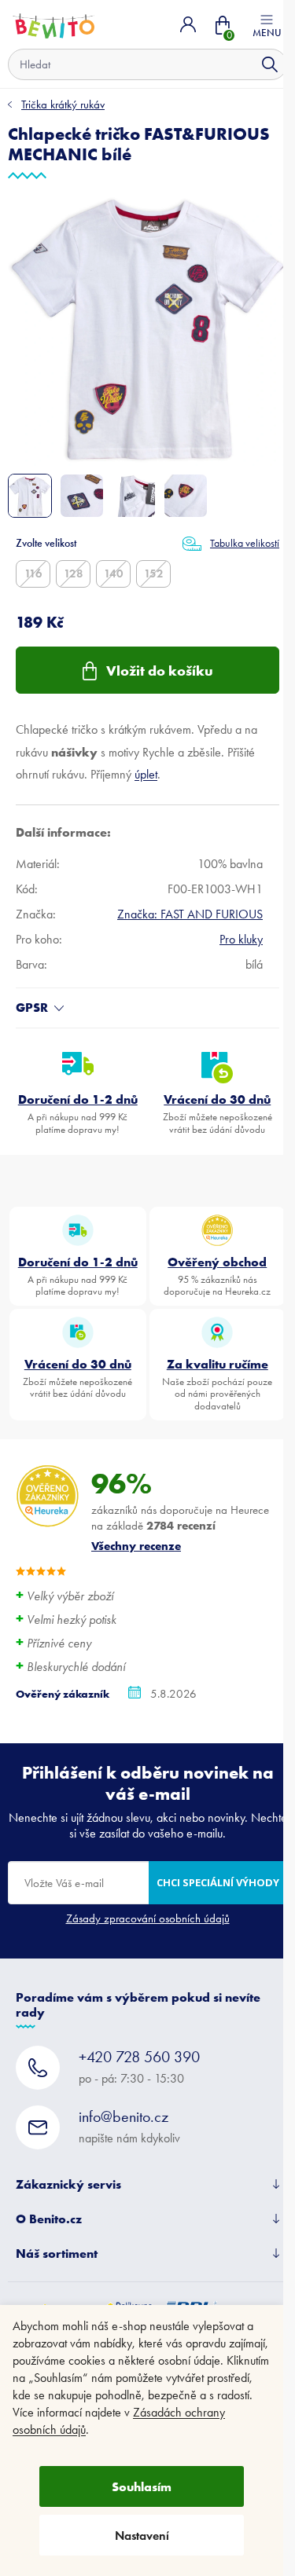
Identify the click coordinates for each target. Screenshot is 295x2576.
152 (154, 573)
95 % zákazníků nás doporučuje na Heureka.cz (217, 1276)
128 (74, 573)
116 (33, 573)
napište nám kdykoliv (129, 2126)
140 (114, 573)
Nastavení (142, 2536)
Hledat (270, 64)
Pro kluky (241, 939)
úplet (146, 774)
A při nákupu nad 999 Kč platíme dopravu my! (78, 1113)
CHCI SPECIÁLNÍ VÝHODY (218, 1882)
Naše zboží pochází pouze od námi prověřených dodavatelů (217, 1384)
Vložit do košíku (160, 671)
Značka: (190, 914)
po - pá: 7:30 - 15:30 (139, 2067)
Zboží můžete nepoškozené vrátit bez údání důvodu (218, 1113)
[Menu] (267, 24)
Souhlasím (142, 2486)
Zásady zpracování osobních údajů (148, 1918)
